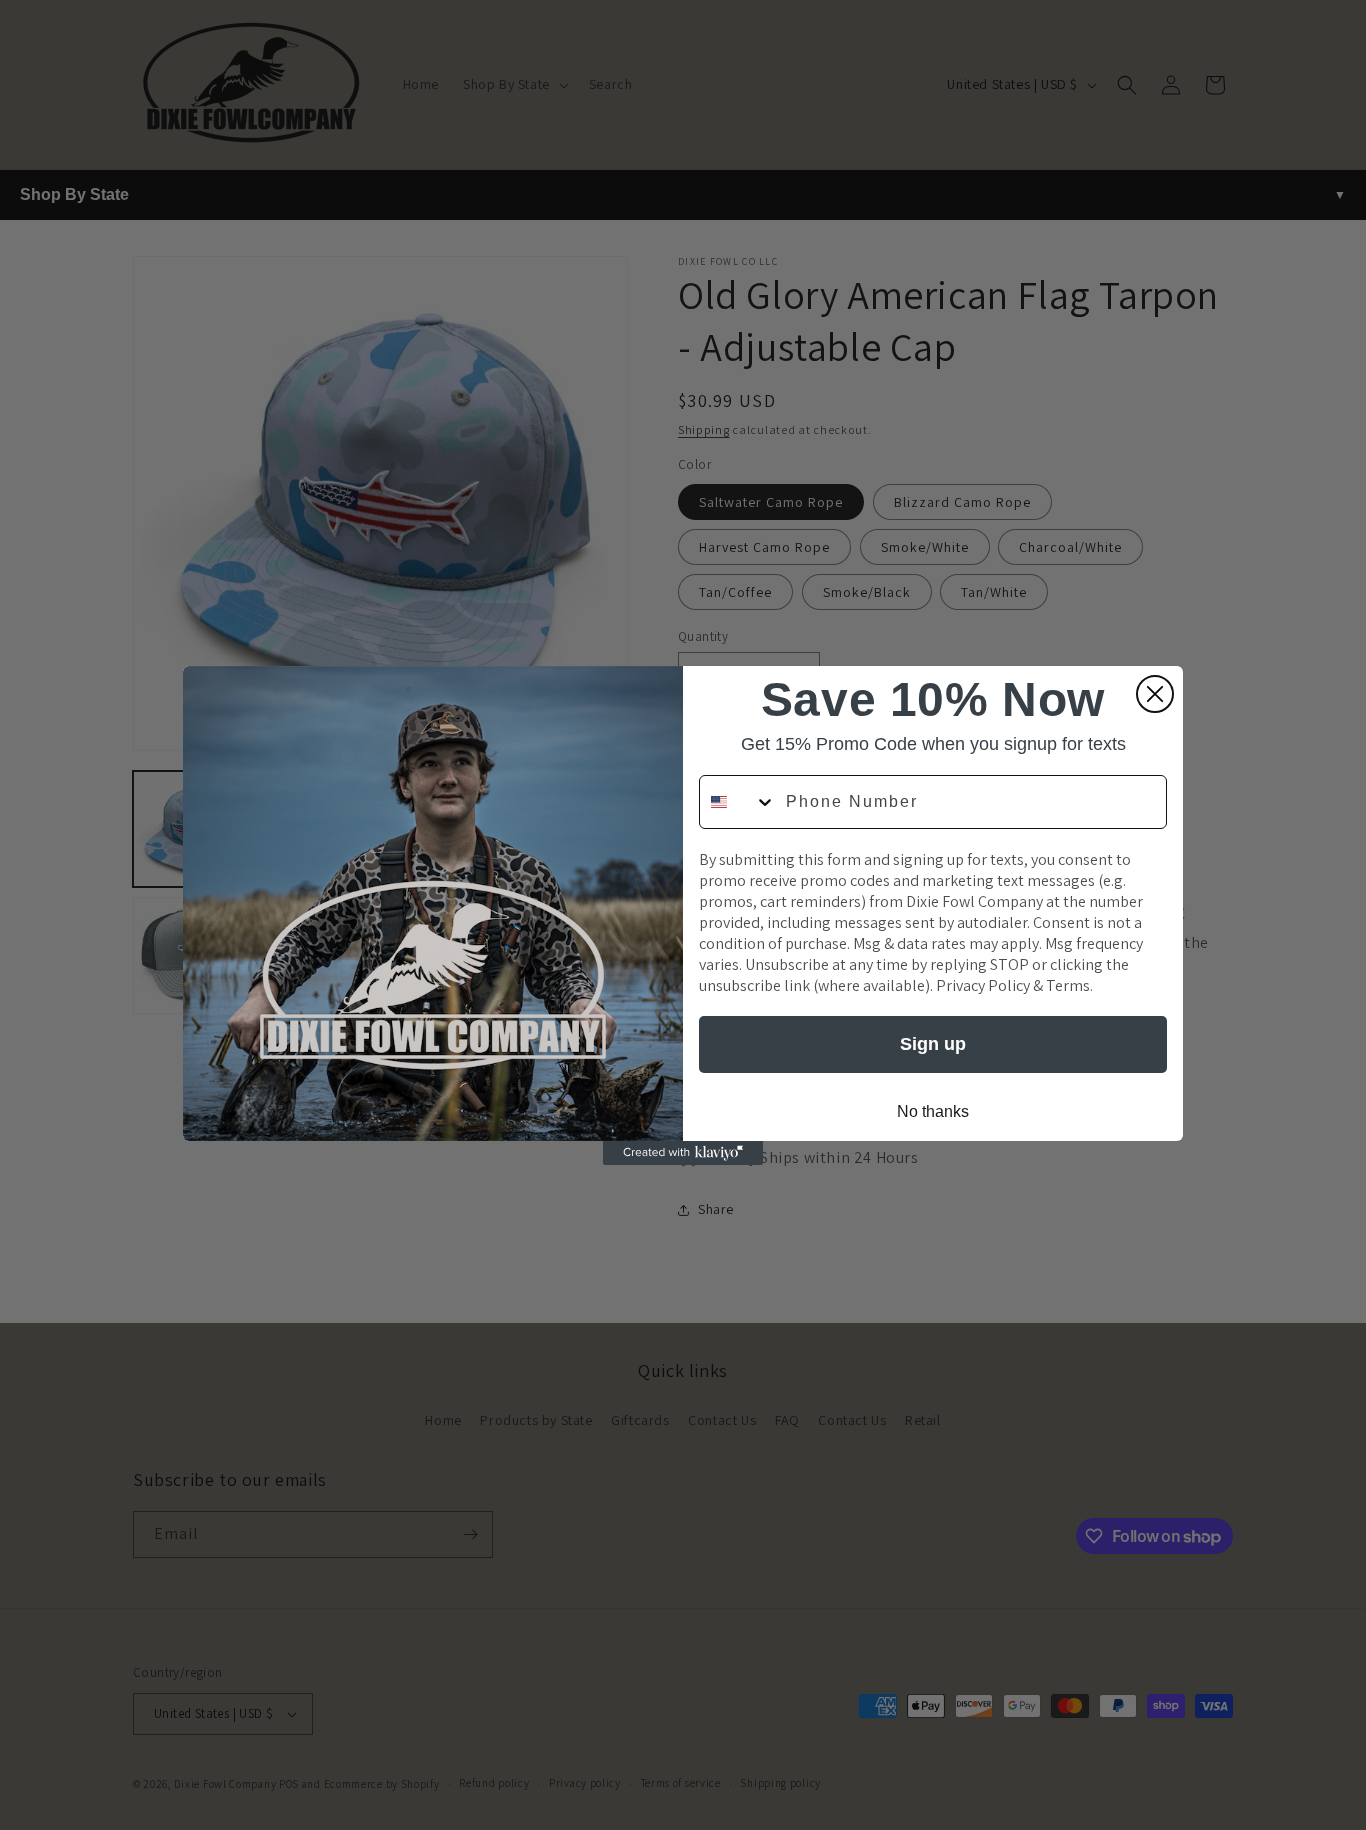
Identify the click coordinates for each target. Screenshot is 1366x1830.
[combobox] (738, 802)
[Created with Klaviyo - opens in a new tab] (683, 1153)
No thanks (933, 1111)
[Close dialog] (1155, 694)
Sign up (933, 1044)
